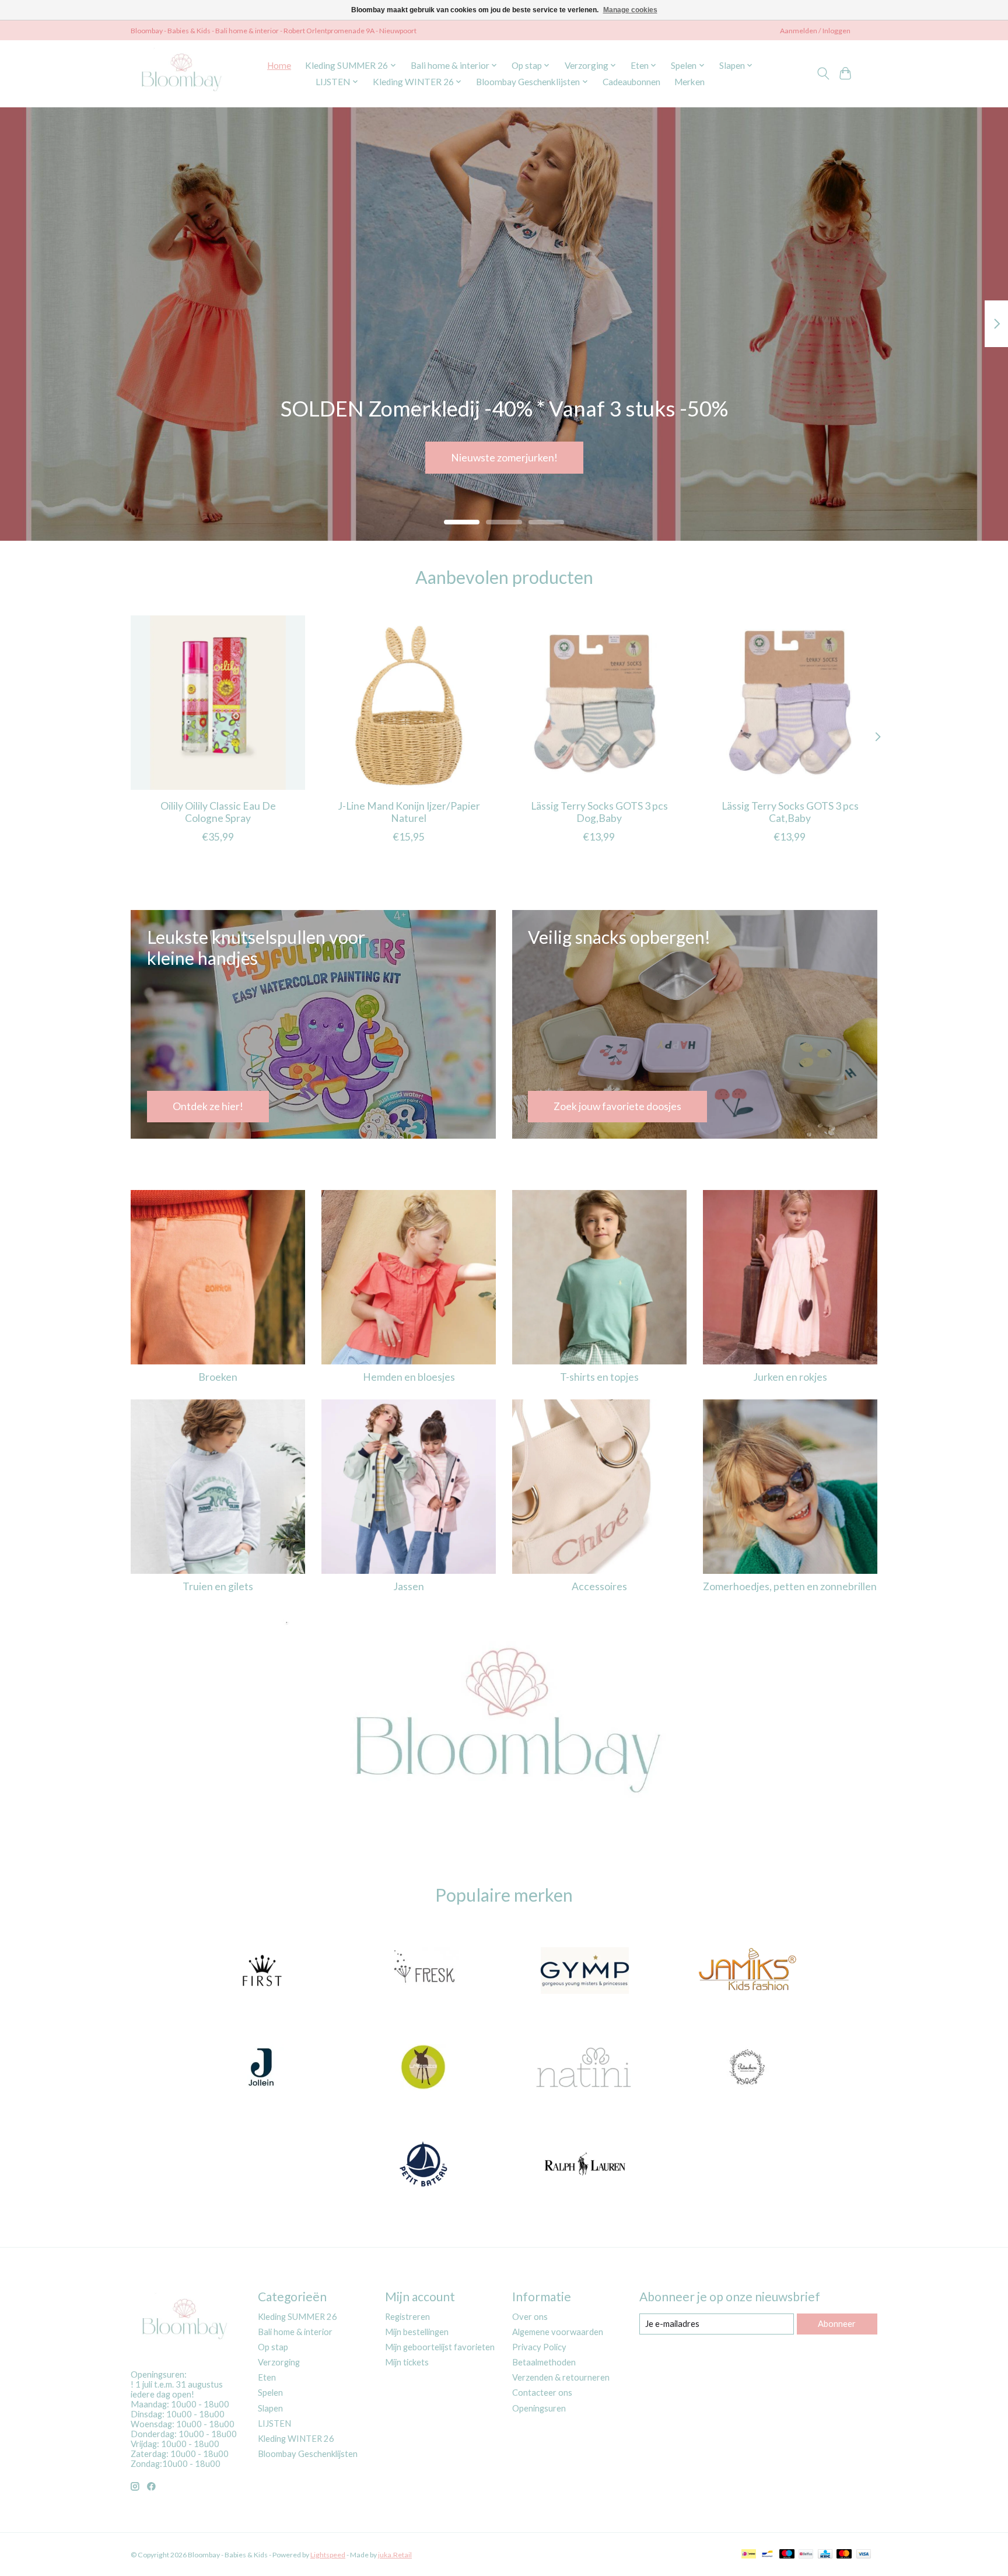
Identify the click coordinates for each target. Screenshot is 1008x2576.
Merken (689, 82)
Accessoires (599, 1586)
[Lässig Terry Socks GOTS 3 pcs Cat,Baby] (790, 703)
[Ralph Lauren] (585, 2165)
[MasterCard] (844, 2555)
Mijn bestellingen (417, 2332)
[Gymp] (585, 1972)
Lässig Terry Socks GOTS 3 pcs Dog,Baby (599, 811)
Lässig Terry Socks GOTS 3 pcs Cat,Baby (790, 811)
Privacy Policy (539, 2347)
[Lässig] (423, 2068)
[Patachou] (747, 2068)
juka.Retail (395, 2555)
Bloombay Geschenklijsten (308, 2454)
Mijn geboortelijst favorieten (440, 2347)
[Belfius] (806, 2555)
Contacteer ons (542, 2393)
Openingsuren (539, 2408)
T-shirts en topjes (599, 1377)
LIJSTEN (274, 2423)
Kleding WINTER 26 (296, 2439)
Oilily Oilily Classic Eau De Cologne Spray (218, 811)
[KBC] (825, 2555)
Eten (267, 2377)
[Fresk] (423, 1972)
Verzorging (279, 2362)
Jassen (409, 1586)
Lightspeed (328, 2555)
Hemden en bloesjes (409, 1377)
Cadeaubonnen (631, 82)
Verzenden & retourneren (561, 2377)
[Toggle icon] (823, 73)
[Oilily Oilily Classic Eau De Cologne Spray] (218, 703)
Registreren (407, 2317)
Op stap (273, 2347)
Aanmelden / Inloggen (815, 31)
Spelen (270, 2393)
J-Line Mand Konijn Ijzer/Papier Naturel (409, 811)
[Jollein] (261, 2068)
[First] (261, 1972)
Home (279, 65)
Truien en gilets (218, 1586)
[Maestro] (787, 2555)
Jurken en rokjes (790, 1377)
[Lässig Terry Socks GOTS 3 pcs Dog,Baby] (599, 703)
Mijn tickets (407, 2362)
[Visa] (864, 2555)
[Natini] (585, 2068)
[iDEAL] (749, 2555)
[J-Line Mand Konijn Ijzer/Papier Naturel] (409, 703)
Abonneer (837, 2324)
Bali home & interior (295, 2332)
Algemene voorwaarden (558, 2332)
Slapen (270, 2408)
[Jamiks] (747, 1972)
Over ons (530, 2317)
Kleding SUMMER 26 (297, 2317)
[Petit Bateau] (423, 2165)
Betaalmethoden (544, 2362)
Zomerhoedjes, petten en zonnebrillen (790, 1586)
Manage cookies (630, 10)
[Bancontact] (767, 2555)
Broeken (218, 1377)
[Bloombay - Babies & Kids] (183, 73)
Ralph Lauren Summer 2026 (504, 457)
